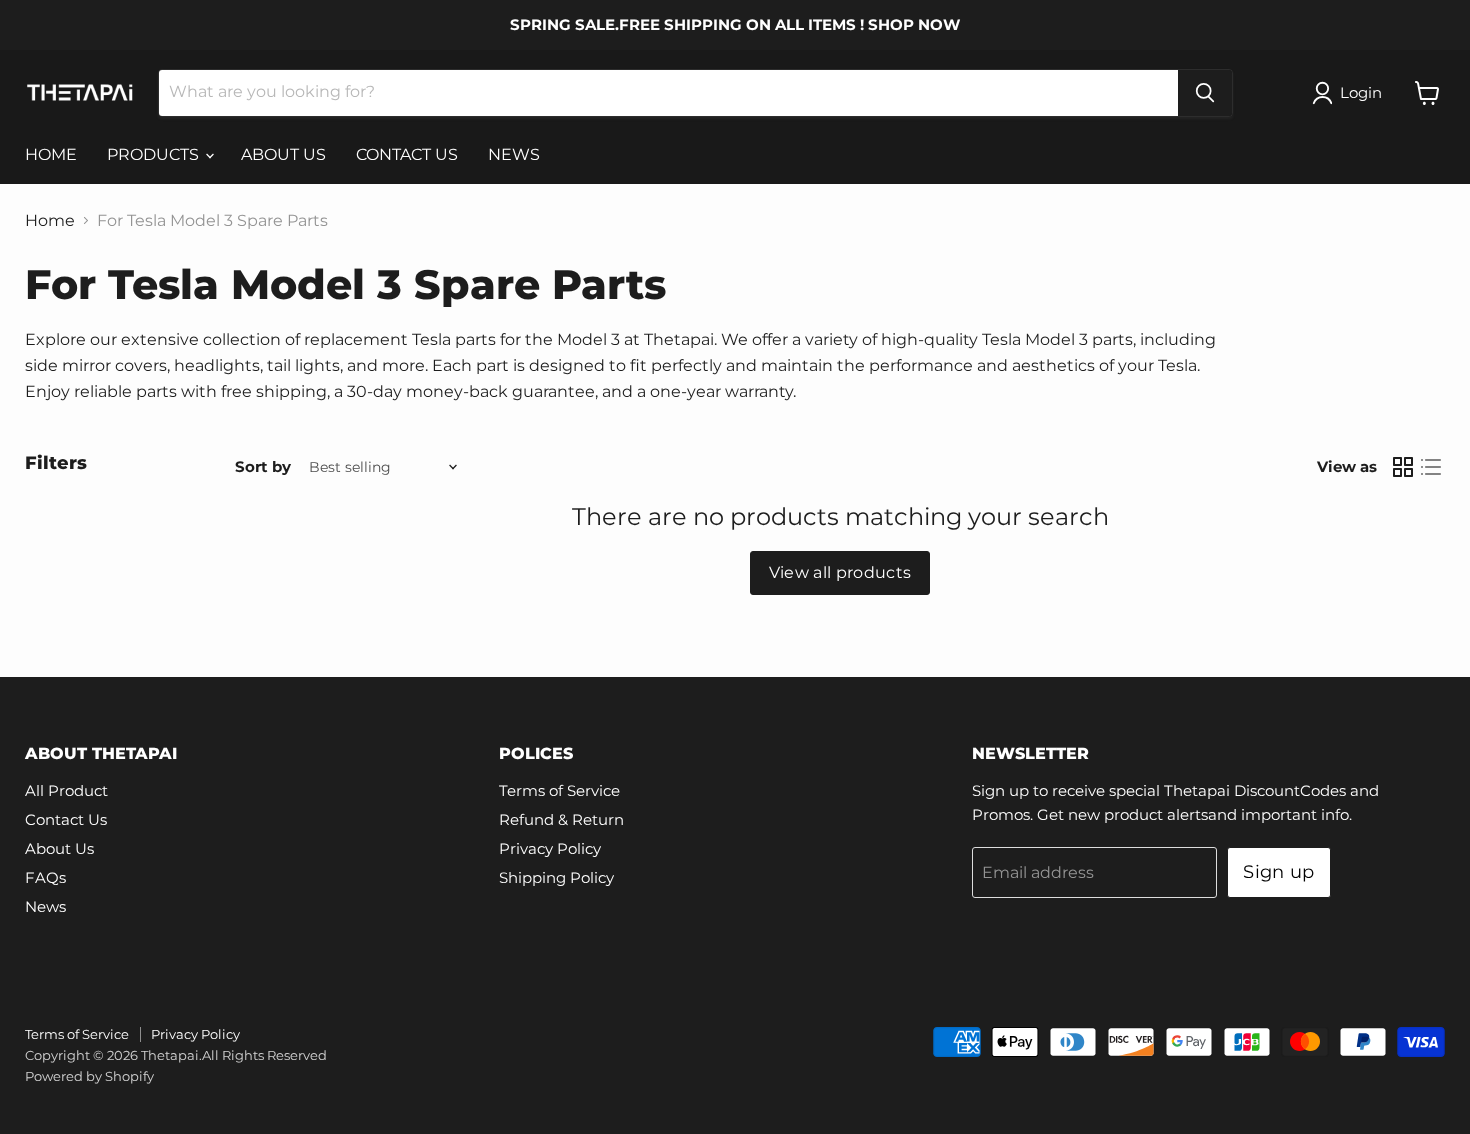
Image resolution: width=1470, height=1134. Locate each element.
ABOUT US (283, 154)
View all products (840, 572)
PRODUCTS (155, 154)
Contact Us (66, 819)
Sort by (263, 466)
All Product (66, 790)
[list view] (1431, 467)
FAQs (45, 877)
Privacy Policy (550, 848)
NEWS (514, 154)
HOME (51, 154)
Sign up (1279, 872)
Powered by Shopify (89, 1076)
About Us (59, 848)
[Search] (1205, 93)
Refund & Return (561, 819)
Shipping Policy (556, 877)
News (45, 906)
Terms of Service (559, 790)
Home (50, 221)
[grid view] (1403, 467)
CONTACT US (407, 154)
